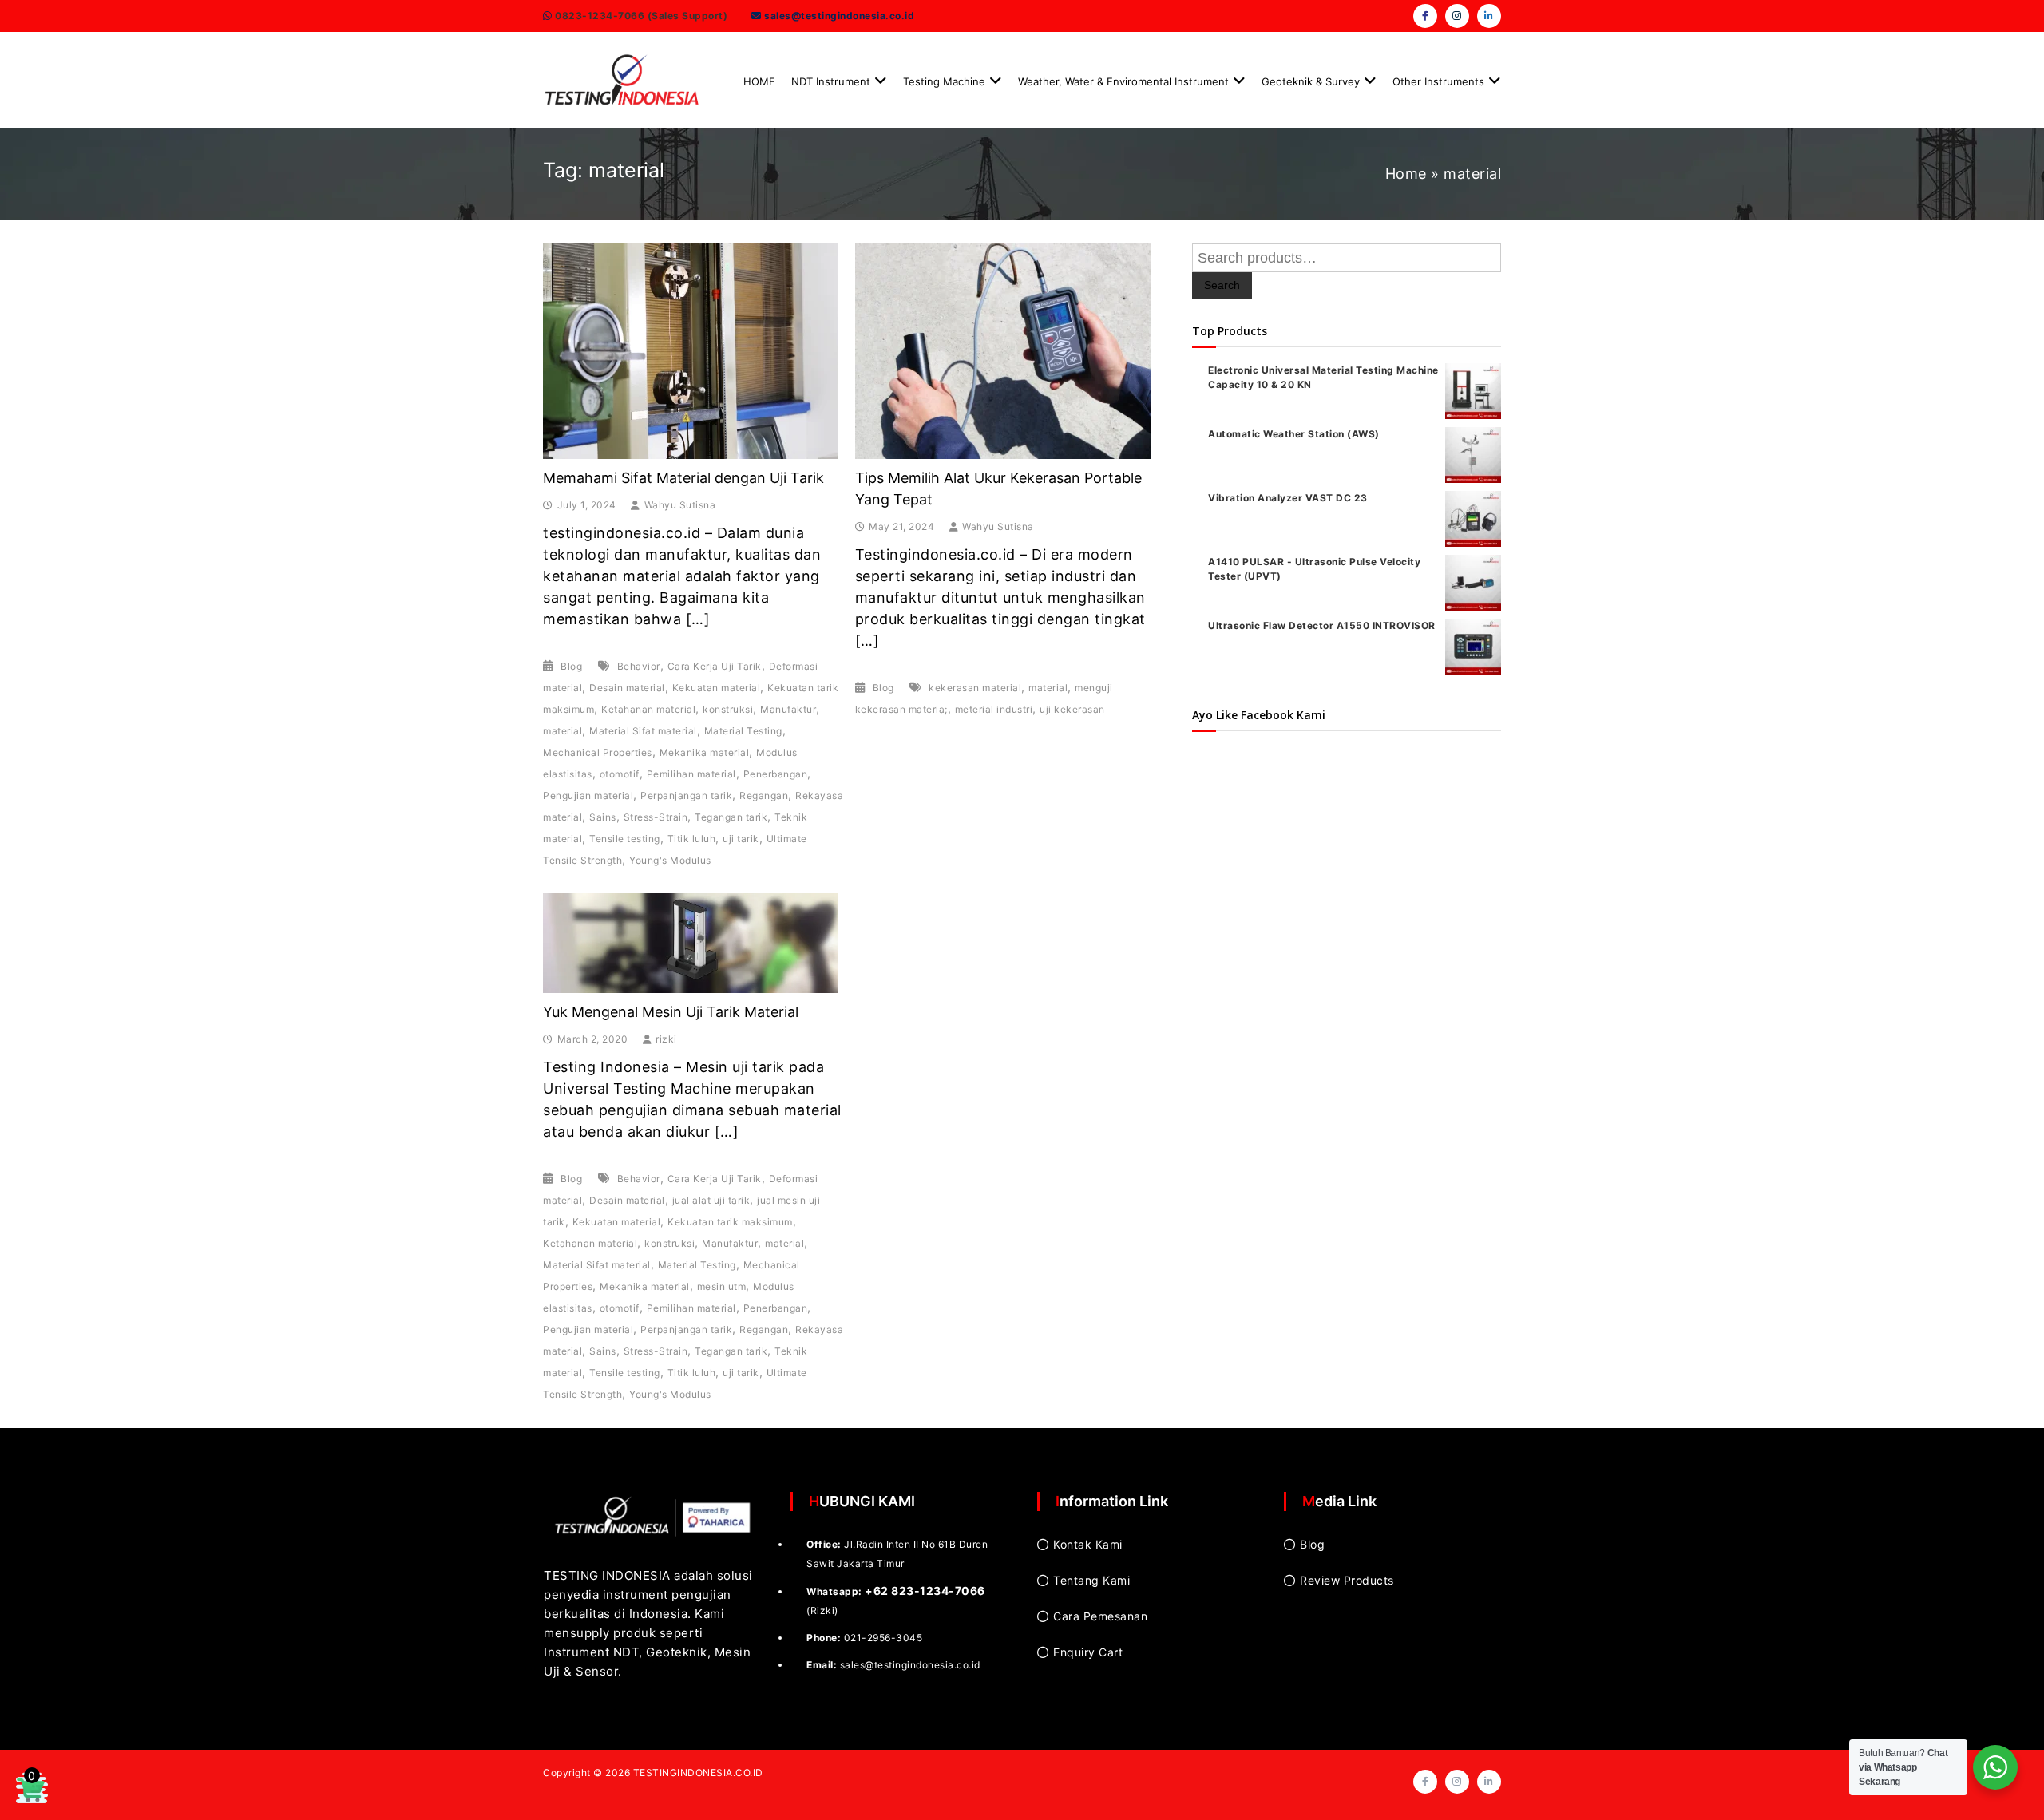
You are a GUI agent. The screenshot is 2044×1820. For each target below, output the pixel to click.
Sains (603, 817)
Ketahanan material (648, 709)
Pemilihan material (691, 774)
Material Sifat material (643, 731)
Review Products (1347, 1580)
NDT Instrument (831, 81)
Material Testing (743, 731)
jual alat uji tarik (711, 1200)
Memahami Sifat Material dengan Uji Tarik (683, 478)
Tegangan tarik (731, 817)
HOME (759, 81)
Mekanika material (705, 752)
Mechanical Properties (598, 752)
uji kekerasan (1072, 709)
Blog (571, 666)
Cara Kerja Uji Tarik (715, 666)
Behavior (639, 666)
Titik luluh (692, 839)
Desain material (627, 688)
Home (1406, 174)
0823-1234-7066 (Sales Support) (640, 16)
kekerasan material (975, 688)
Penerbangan (776, 774)
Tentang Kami (1091, 1580)
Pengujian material (588, 795)
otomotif (620, 774)
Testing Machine (944, 81)
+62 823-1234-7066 (925, 1591)
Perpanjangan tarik (686, 795)
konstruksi (728, 709)
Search (1222, 285)
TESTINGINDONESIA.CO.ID (698, 1773)
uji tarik (741, 839)
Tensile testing (625, 839)
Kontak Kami (1088, 1544)
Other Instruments (1438, 81)
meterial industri (994, 709)
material (562, 731)
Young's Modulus (670, 860)
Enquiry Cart (1088, 1652)
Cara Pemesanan (1100, 1616)
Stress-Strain (656, 817)
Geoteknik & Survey (1311, 81)
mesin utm (722, 1286)
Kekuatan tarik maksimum (730, 1222)
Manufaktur (788, 709)
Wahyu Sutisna (680, 505)
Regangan (764, 795)
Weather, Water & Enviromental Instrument (1123, 81)
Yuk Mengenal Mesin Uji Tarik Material (671, 1012)
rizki (666, 1039)
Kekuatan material (717, 688)
